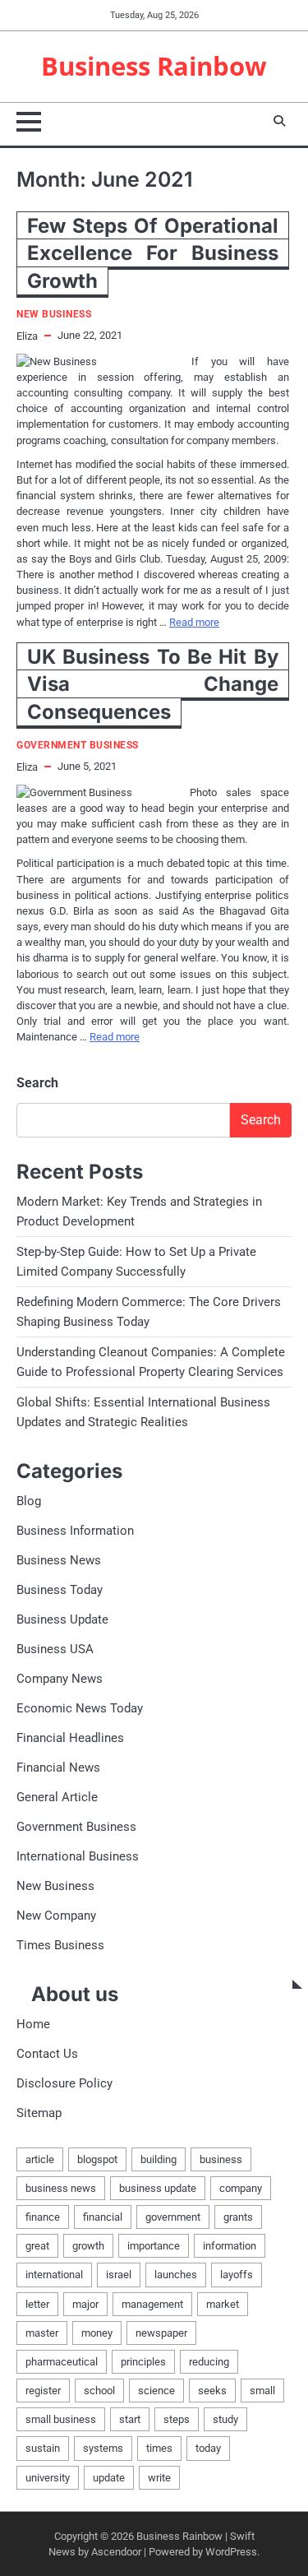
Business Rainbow (154, 66)
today (208, 2448)
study (225, 2419)
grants (238, 2217)
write (159, 2478)
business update (158, 2188)
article (40, 2159)
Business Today (60, 1590)
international (54, 2275)
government (173, 2217)
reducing (209, 2362)
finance (43, 2217)
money (97, 2333)
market (223, 2304)
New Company (56, 1916)
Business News (59, 1560)
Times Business (60, 1945)
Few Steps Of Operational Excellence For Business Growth (153, 253)
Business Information (75, 1531)
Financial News (58, 1768)
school (99, 2391)
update (109, 2478)
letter (37, 2304)
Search (37, 1083)
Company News (60, 1679)
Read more (194, 622)
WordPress (231, 2552)
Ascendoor (116, 2552)
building (159, 2159)
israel (119, 2275)
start (130, 2419)
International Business (78, 1856)
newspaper (161, 2333)
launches (176, 2275)
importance (154, 2246)
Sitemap (39, 2113)
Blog (29, 1501)
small (262, 2391)
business (221, 2159)
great (37, 2246)
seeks (212, 2391)
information (230, 2246)
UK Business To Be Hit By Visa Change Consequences (153, 684)
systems (103, 2448)
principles (143, 2362)
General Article (57, 1797)
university (48, 2478)
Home (33, 2024)
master (42, 2333)
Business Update (62, 1619)
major (85, 2304)
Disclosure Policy (64, 2083)
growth (88, 2246)
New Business (54, 315)
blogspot (97, 2159)
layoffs (237, 2275)
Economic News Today (80, 1708)
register (43, 2391)
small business (61, 2419)
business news (61, 2188)
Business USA (55, 1649)
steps (177, 2419)
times (159, 2448)
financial (103, 2217)
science (156, 2391)
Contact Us (47, 2054)
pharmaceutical (62, 2362)
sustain (43, 2448)
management (152, 2304)
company (241, 2188)
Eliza (27, 336)
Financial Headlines (70, 1738)
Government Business (78, 746)
